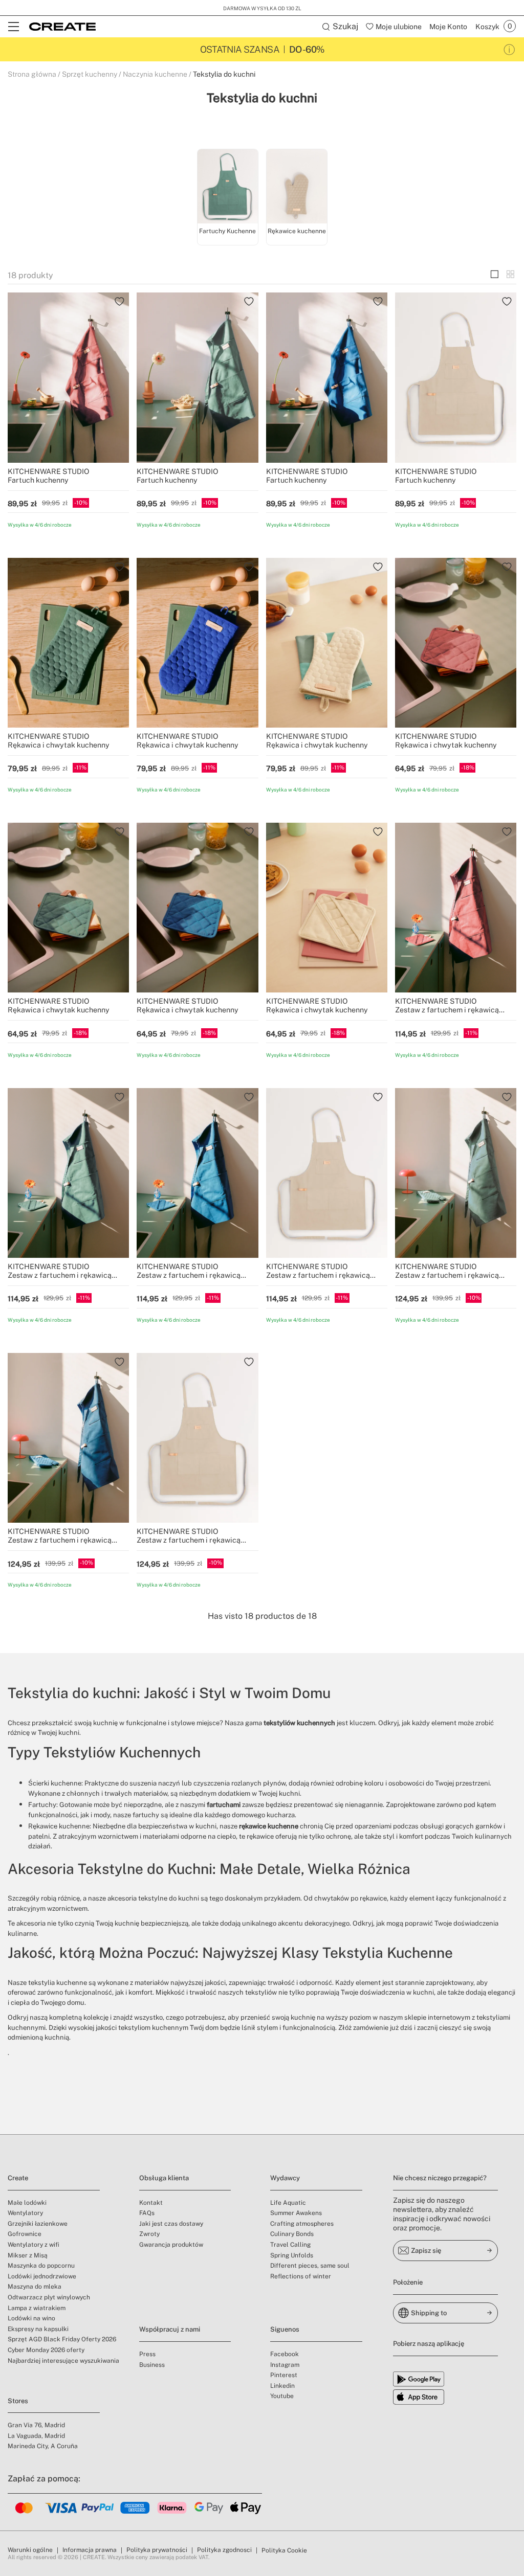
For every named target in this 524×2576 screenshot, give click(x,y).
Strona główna (32, 74)
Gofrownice (25, 2234)
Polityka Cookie (284, 2550)
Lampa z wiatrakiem (37, 2308)
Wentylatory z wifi (34, 2245)
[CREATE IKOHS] (62, 27)
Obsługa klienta (164, 2178)
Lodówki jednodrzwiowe (42, 2276)
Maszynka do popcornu (41, 2266)
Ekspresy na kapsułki (38, 2329)
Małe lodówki (27, 2203)
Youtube (282, 2396)
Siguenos (285, 2329)
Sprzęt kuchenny (90, 74)
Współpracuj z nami (170, 2329)
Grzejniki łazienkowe (38, 2224)
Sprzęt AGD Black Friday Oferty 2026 (62, 2339)
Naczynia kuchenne (155, 74)
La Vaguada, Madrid (36, 2436)
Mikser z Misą (28, 2255)
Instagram (285, 2365)
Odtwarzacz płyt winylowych (49, 2297)
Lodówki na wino (31, 2318)
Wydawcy (285, 2178)
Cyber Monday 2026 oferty (46, 2350)
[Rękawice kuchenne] (297, 187)
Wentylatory (25, 2213)
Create (18, 2178)
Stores (18, 2401)
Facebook (285, 2354)
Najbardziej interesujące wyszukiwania (63, 2361)
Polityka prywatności (157, 2550)
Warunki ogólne (30, 2550)
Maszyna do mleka (35, 2287)
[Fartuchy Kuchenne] (228, 187)
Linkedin (282, 2386)
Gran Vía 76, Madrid (36, 2425)
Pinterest (284, 2375)
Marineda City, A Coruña (43, 2446)
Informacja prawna (90, 2550)
